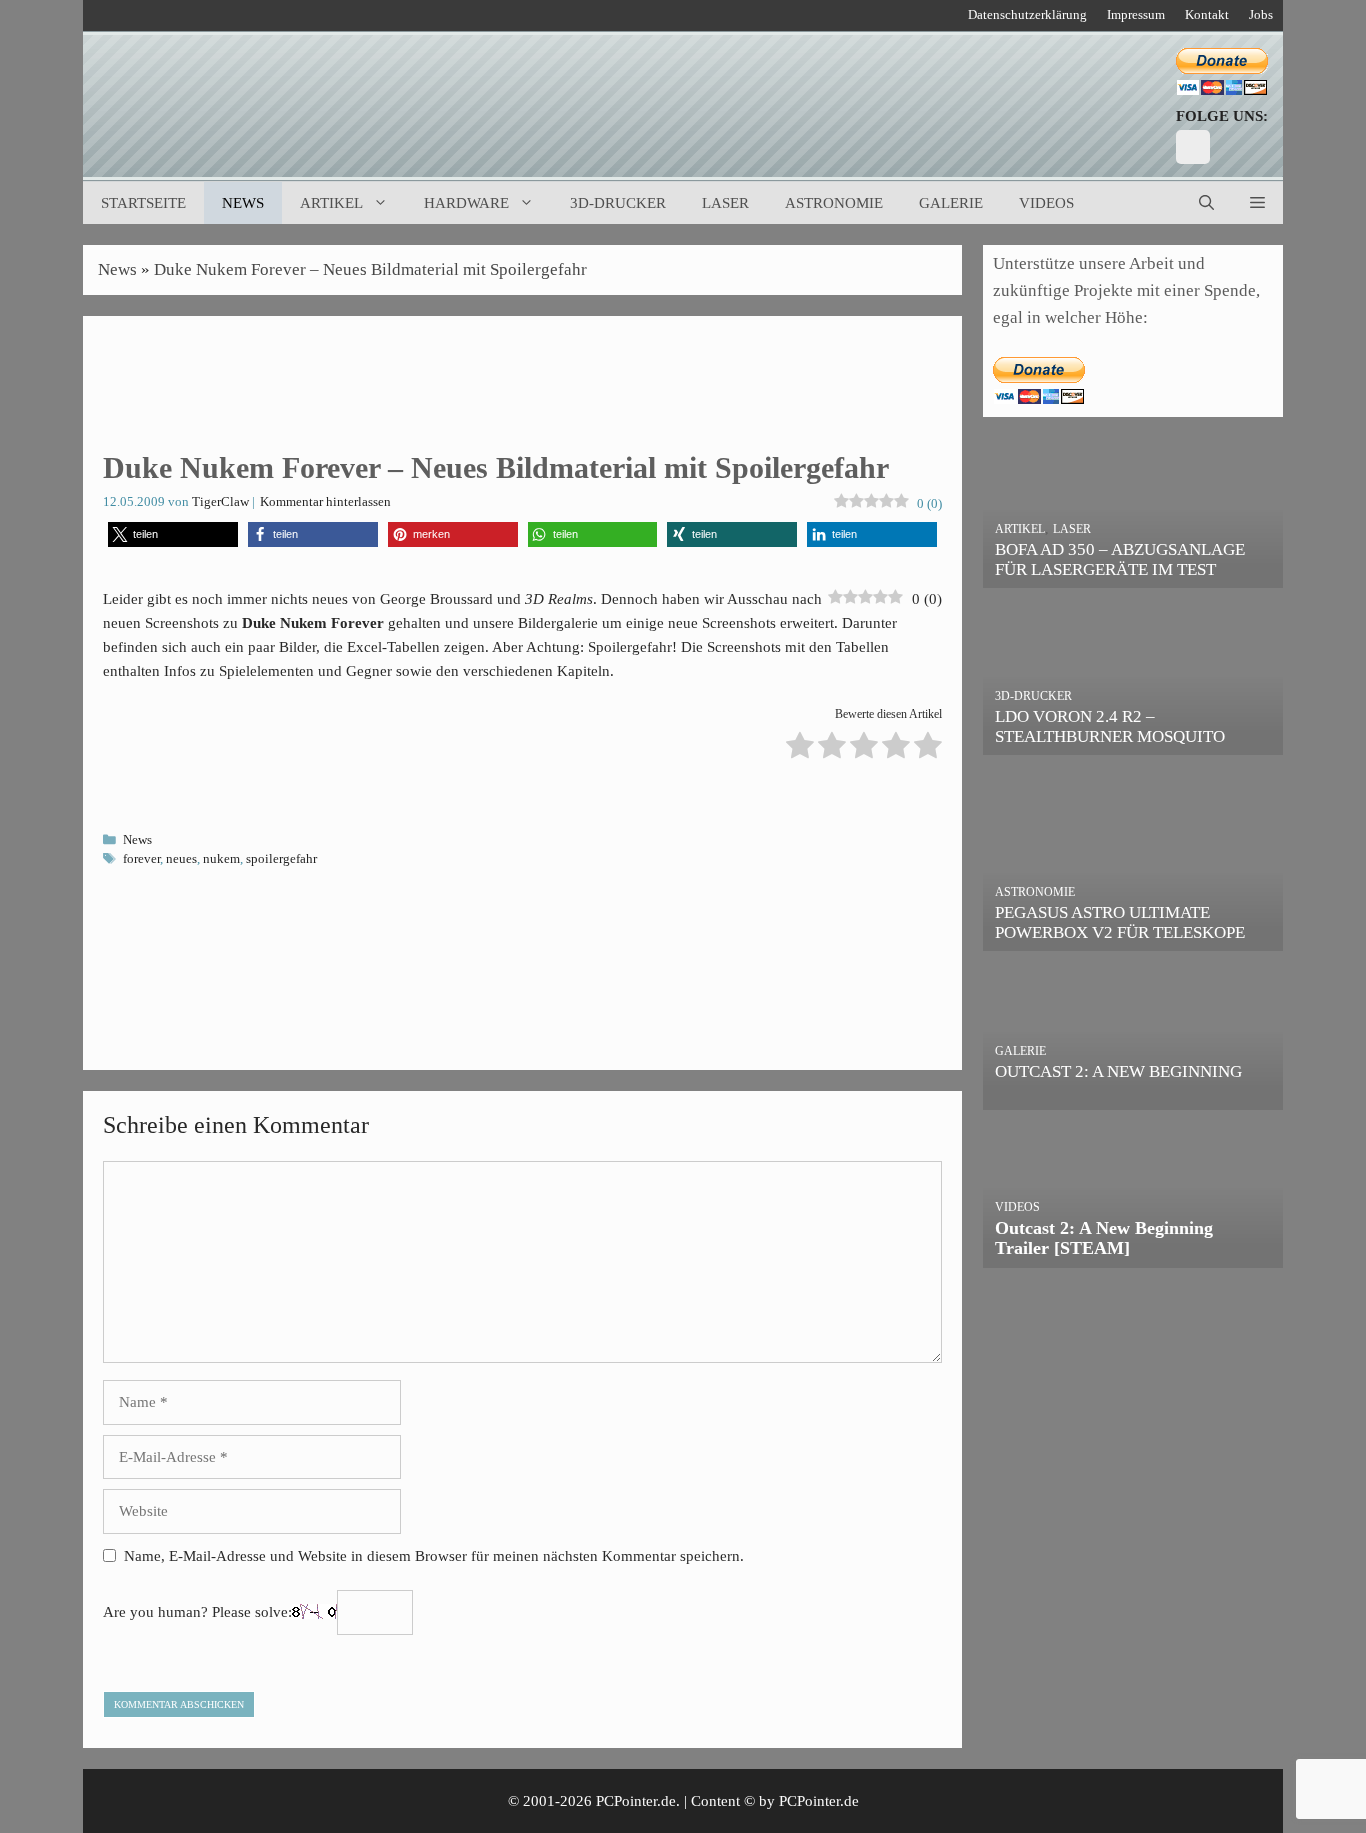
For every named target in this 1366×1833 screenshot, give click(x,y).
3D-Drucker (618, 203)
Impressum (1136, 14)
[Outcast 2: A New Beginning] (1133, 1095)
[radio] (800, 748)
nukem (221, 859)
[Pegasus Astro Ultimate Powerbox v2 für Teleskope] (1133, 937)
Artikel (331, 203)
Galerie (951, 203)
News (243, 203)
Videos (1046, 203)
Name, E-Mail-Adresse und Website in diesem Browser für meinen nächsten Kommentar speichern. (434, 1556)
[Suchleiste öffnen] (1206, 203)
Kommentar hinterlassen (325, 502)
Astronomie (834, 203)
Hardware (466, 203)
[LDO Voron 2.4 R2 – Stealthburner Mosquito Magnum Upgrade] (1133, 741)
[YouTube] (1193, 147)
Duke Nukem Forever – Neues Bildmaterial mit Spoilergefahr (370, 269)
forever (141, 859)
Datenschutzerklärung (1027, 14)
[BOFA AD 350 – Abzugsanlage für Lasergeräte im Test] (1133, 574)
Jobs (1261, 14)
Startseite (143, 203)
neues (181, 859)
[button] (1257, 203)
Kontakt (1207, 14)
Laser (725, 203)
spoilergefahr (281, 859)
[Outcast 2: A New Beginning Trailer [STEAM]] (1133, 1254)
